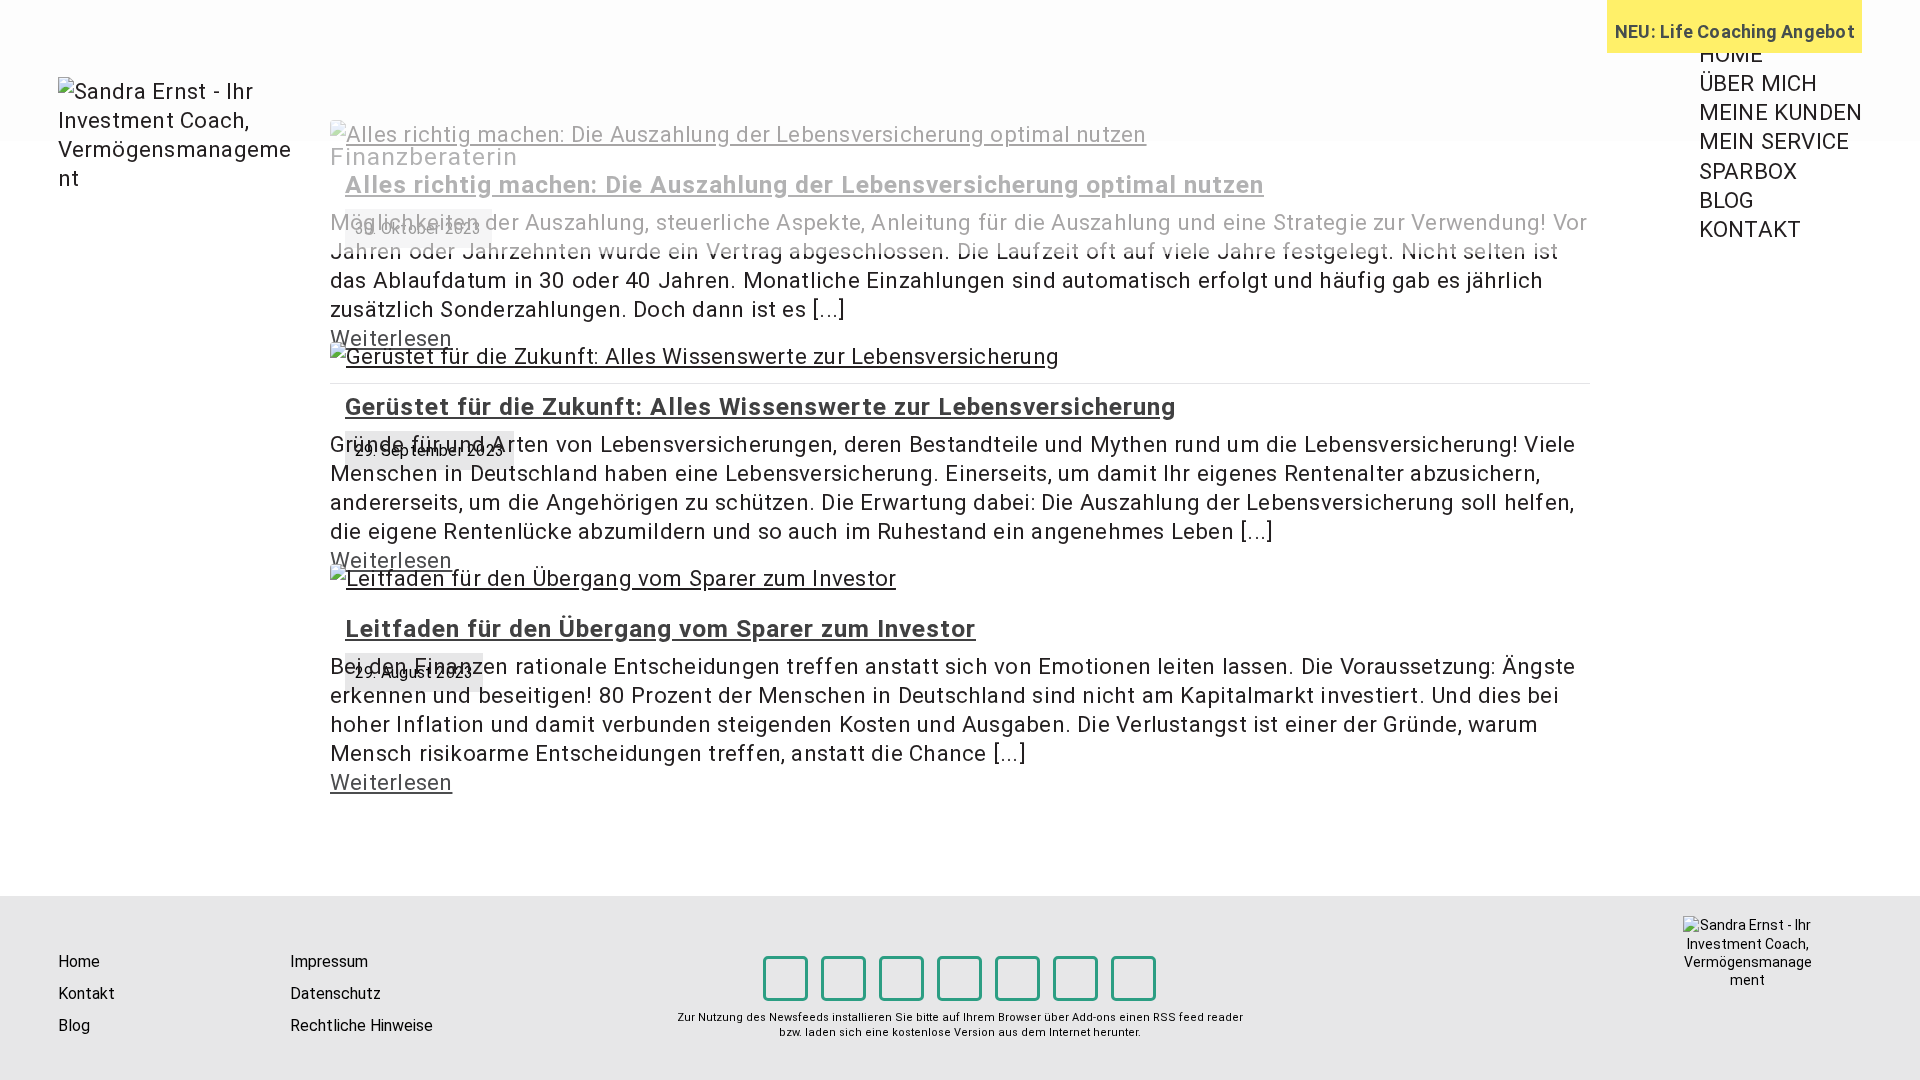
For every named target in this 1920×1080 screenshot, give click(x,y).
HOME (1731, 54)
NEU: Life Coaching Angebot (1735, 31)
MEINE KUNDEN (1781, 112)
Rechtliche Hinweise (361, 1025)
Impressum (329, 961)
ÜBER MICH (1758, 83)
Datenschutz (335, 993)
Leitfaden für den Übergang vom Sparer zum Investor (660, 628)
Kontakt (86, 993)
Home (79, 961)
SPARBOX (1748, 171)
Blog (74, 1025)
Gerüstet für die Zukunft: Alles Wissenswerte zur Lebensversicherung (760, 406)
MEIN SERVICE (1774, 141)
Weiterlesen (391, 782)
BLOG (1727, 200)
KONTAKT (1750, 229)
